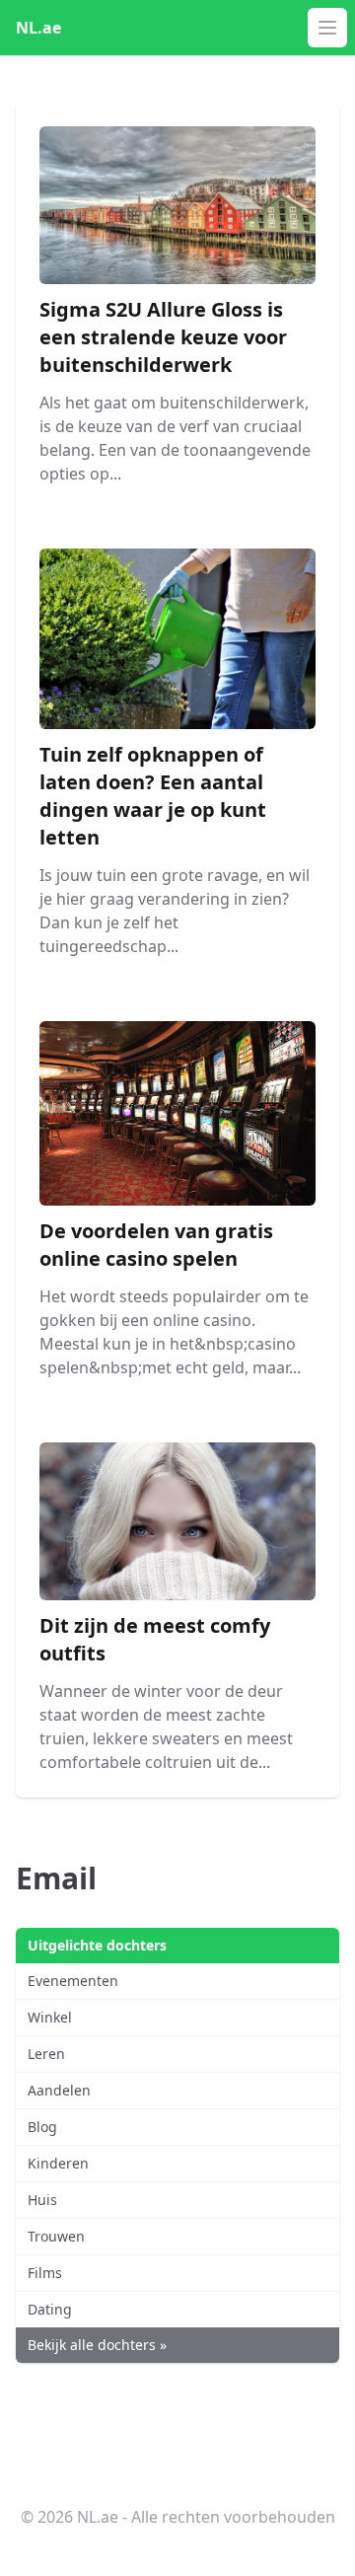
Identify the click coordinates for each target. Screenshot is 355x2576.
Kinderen (58, 2163)
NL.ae (38, 28)
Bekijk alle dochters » (97, 2345)
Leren (46, 2054)
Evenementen (73, 1981)
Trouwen (56, 2236)
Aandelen (59, 2090)
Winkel (50, 2017)
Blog (42, 2127)
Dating (50, 2309)
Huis (42, 2200)
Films (45, 2273)
